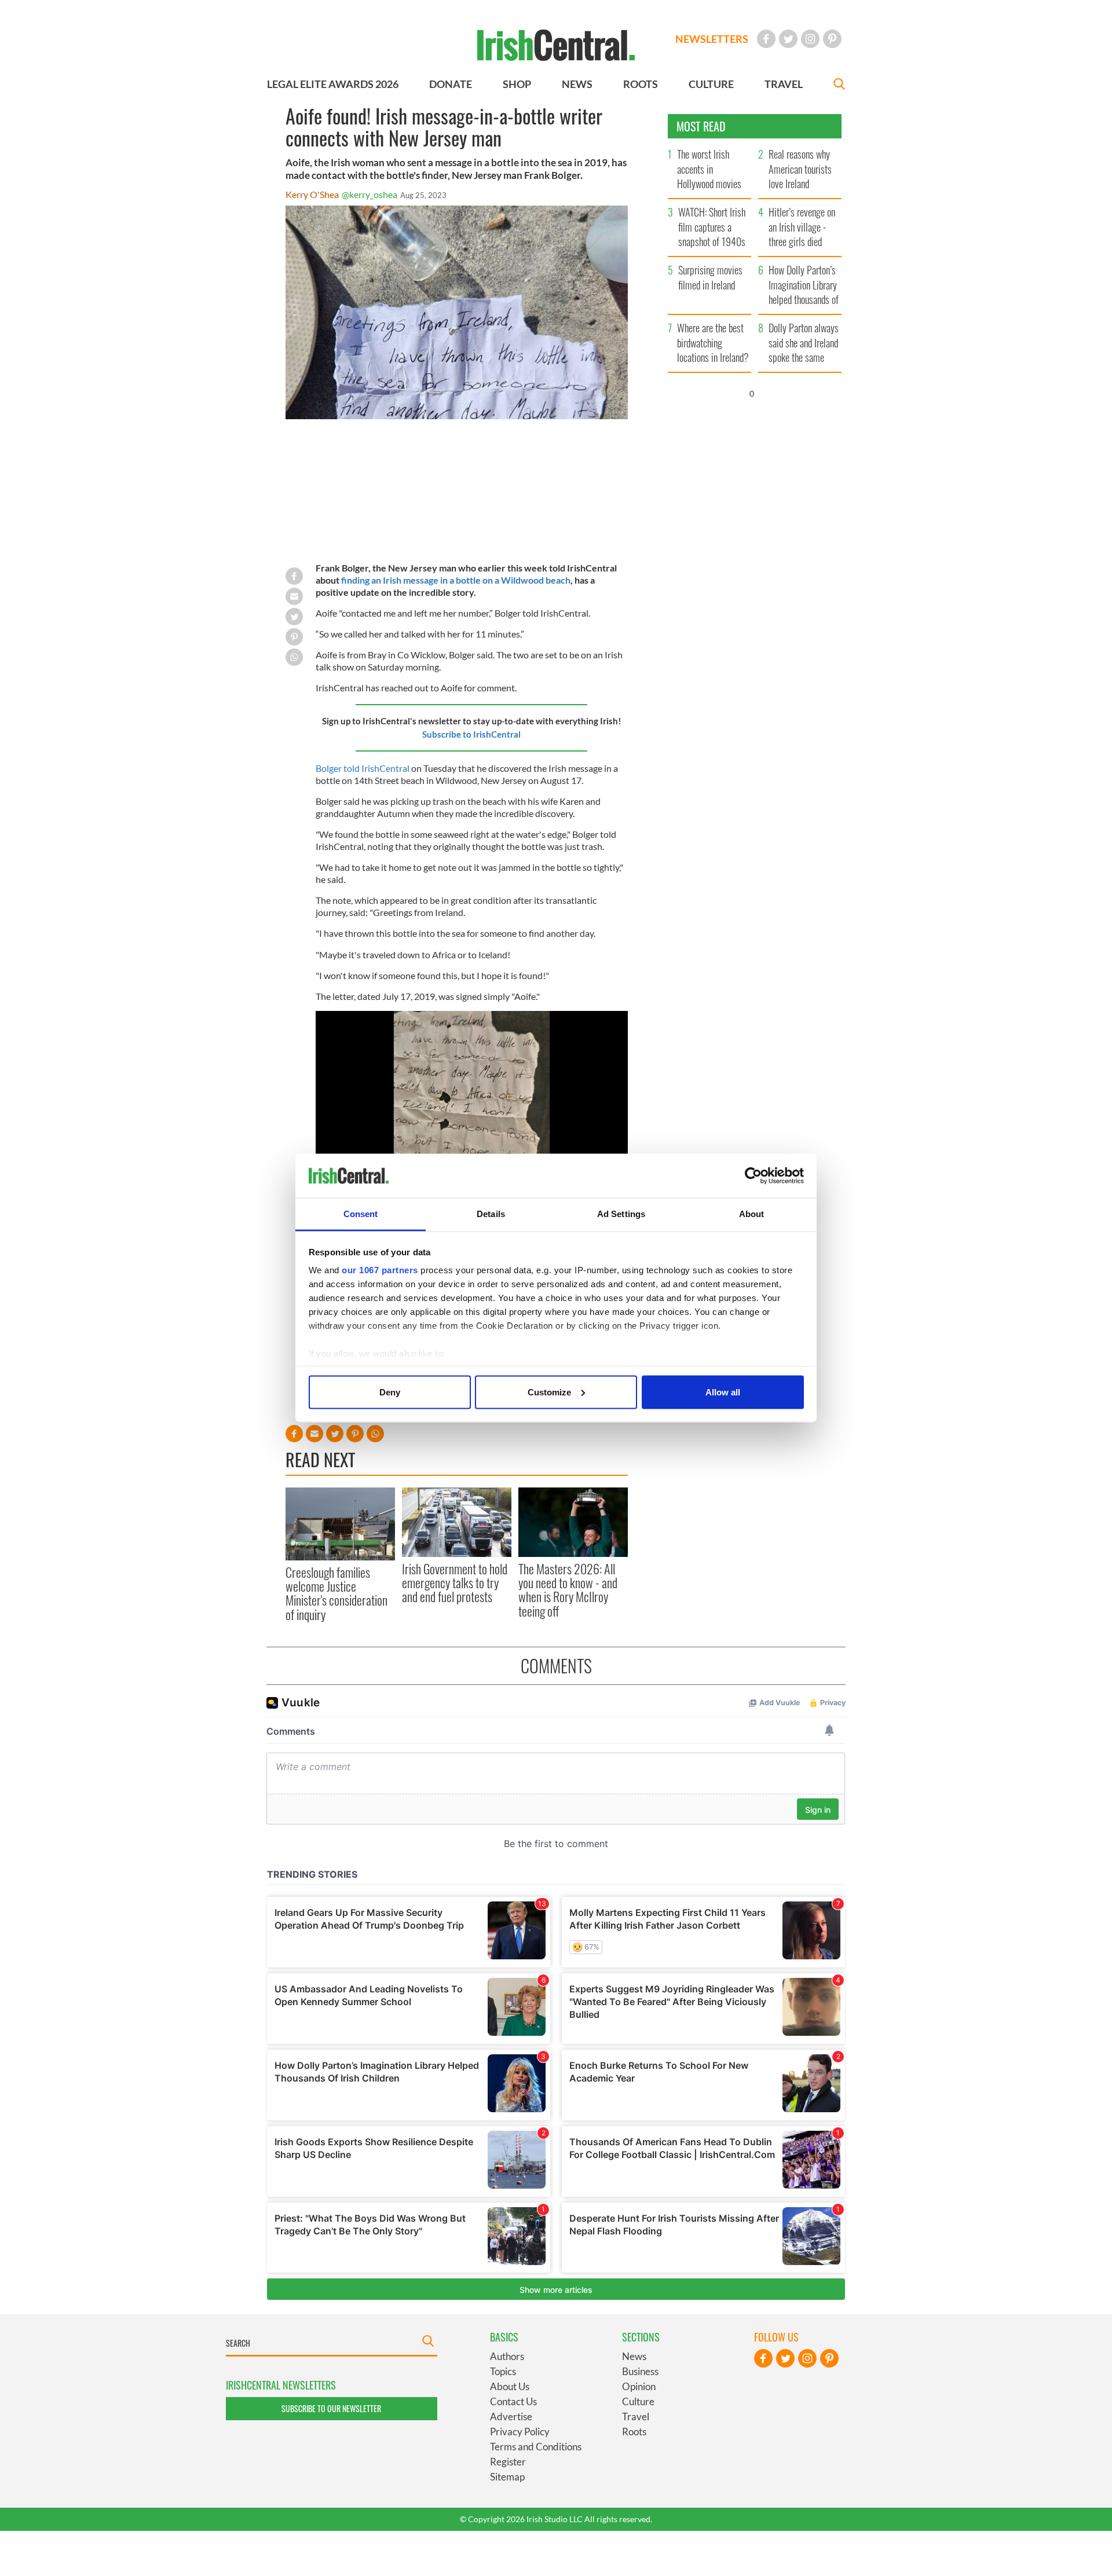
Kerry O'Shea (312, 194)
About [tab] (752, 1214)
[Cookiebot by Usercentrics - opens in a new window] (753, 1176)
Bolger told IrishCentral (363, 768)
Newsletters (712, 39)
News (634, 2356)
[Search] (839, 85)
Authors (507, 2356)
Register (508, 2462)
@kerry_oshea (370, 194)
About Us (510, 2386)
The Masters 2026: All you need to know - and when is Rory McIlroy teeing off (568, 1590)
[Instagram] (810, 39)
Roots (634, 2432)
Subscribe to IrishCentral (471, 734)
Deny (390, 1392)
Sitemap (507, 2477)
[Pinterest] (832, 39)
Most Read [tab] (701, 126)
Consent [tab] (361, 1214)
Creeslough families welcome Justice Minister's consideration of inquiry (336, 1593)
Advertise (511, 2416)
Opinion (639, 2386)
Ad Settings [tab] (621, 1214)
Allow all (723, 1392)
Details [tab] (491, 1214)
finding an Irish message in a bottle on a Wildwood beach (456, 580)
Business (640, 2371)
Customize (549, 1392)
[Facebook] (766, 39)
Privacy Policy (520, 2432)
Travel (636, 2416)
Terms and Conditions (536, 2447)
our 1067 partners (380, 1270)
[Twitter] (788, 39)
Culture (638, 2401)
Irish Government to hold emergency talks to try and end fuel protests (455, 1583)
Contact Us (513, 2401)
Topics (503, 2371)
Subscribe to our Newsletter (331, 2408)
